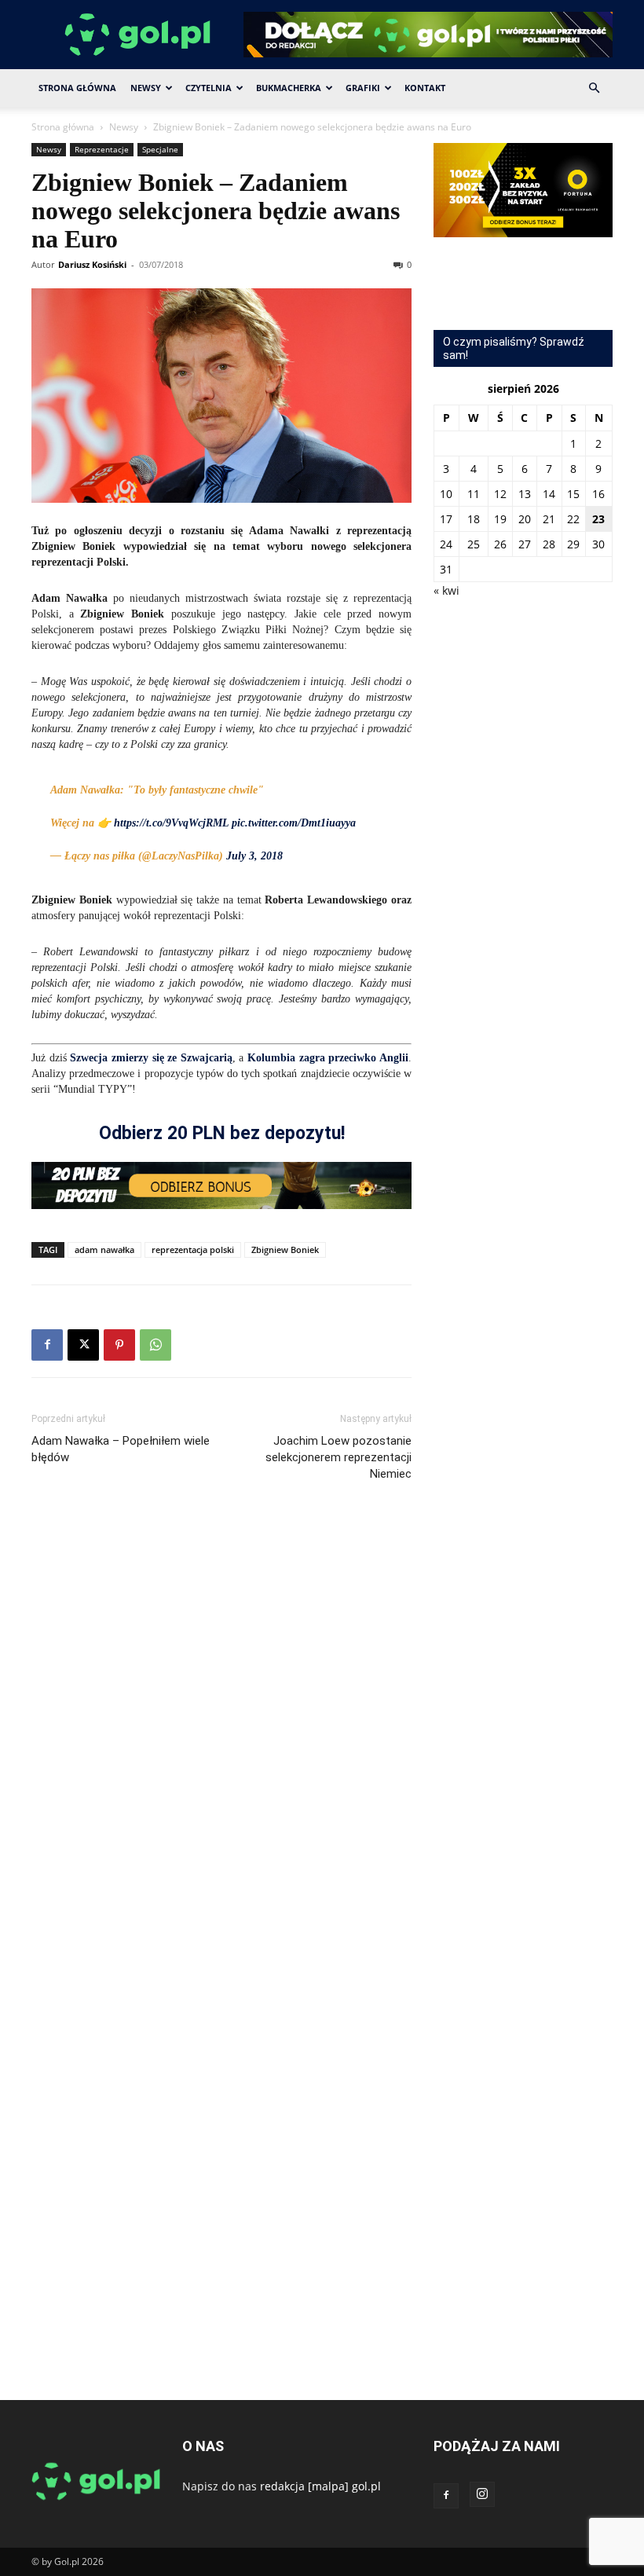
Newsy (146, 88)
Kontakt (425, 88)
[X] (83, 1345)
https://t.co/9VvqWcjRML (171, 823)
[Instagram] (482, 2494)
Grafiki (363, 88)
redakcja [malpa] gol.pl (320, 2486)
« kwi (446, 590)
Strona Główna (77, 88)
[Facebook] (47, 1345)
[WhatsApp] (156, 1345)
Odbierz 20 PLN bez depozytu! (222, 1133)
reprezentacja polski (193, 1250)
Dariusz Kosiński (92, 264)
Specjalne (160, 149)
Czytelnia (209, 88)
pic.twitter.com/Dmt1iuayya (294, 823)
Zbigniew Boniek (285, 1250)
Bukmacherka (289, 88)
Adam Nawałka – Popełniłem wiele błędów (121, 1449)
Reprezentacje (102, 149)
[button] (594, 88)
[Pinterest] (119, 1345)
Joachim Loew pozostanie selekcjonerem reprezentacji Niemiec (338, 1457)
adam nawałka (104, 1250)
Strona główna (63, 127)
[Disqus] (221, 1729)
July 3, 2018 (254, 856)
